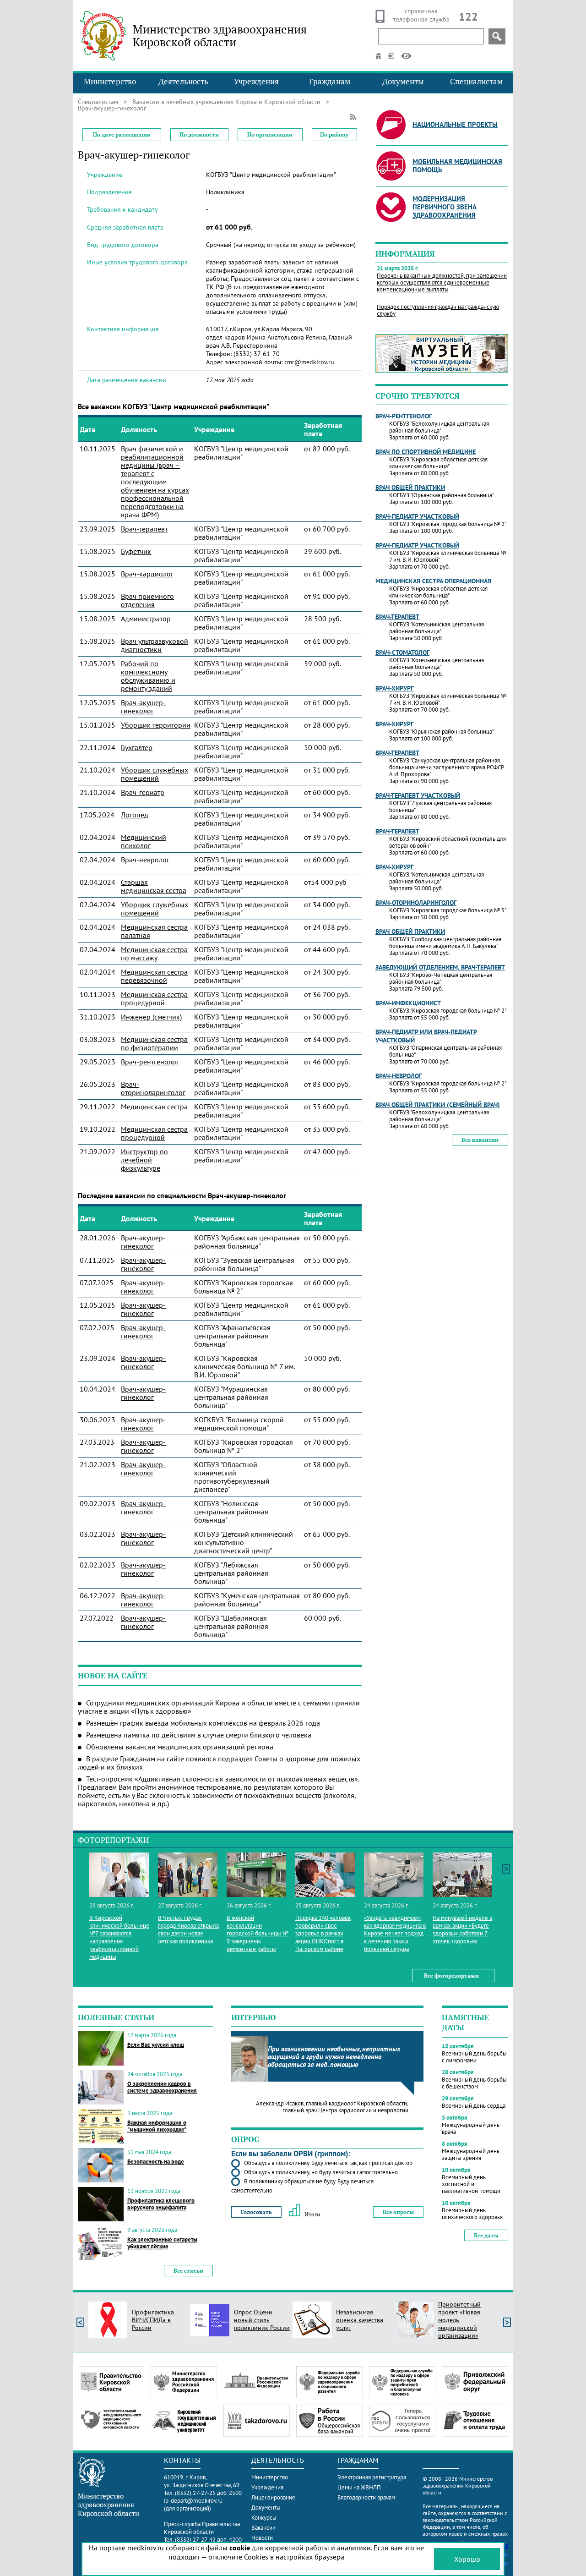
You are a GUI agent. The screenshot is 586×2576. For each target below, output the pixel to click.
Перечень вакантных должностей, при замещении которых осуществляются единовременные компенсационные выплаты (442, 282)
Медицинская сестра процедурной (154, 998)
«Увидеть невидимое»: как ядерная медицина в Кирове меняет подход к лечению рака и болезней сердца (395, 1933)
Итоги (312, 2214)
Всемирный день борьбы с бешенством (474, 2083)
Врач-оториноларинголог (153, 1088)
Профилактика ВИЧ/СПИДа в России (153, 2320)
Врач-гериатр (143, 792)
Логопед (135, 815)
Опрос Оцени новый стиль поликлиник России (262, 2320)
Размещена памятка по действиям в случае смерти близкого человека (199, 1735)
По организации (270, 134)
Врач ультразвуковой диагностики (155, 645)
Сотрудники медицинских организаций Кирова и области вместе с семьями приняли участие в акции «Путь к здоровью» (219, 1707)
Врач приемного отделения (147, 600)
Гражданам (330, 82)
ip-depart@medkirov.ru (193, 2501)
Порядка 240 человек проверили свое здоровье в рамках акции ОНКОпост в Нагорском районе (323, 1933)
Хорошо (467, 2559)
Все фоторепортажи (451, 1976)
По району (334, 134)
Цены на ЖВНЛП (359, 2487)
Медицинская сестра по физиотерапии (154, 1043)
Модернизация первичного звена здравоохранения (445, 207)
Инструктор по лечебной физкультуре (144, 1160)
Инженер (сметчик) (151, 1017)
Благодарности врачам (366, 2497)
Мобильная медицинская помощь (457, 166)
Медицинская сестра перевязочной (154, 976)
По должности (199, 134)
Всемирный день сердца (474, 2106)
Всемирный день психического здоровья (472, 2214)
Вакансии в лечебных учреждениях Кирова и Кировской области (226, 102)
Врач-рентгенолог (150, 1062)
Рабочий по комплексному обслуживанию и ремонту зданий (148, 676)
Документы (403, 82)
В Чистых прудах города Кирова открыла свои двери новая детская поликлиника (188, 1929)
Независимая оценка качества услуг (360, 2320)
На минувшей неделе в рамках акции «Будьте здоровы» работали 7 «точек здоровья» (462, 1929)
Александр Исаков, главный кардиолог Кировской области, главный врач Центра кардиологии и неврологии (332, 2107)
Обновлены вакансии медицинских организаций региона (180, 1747)
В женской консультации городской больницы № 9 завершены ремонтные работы (258, 1933)
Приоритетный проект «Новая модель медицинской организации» (459, 2320)
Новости (262, 2538)
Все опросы (398, 2212)
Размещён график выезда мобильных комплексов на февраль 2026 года (203, 1723)
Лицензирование (273, 2497)
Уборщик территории (156, 725)
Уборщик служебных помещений (155, 774)
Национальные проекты (455, 124)
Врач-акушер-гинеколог (143, 707)
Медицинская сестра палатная (154, 931)
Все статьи (188, 2271)
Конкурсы (264, 2518)
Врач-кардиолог (147, 574)
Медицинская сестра (154, 1107)
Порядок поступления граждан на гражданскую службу (438, 310)
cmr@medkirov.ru (309, 362)
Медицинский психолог (144, 841)
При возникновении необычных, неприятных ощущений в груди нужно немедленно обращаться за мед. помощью (334, 2057)
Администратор (146, 619)
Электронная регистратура (372, 2477)
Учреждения (256, 82)
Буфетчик (136, 551)
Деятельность (183, 82)
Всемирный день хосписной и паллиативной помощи (471, 2184)
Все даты (486, 2235)
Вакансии (263, 2528)
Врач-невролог (145, 860)
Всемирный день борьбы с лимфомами (474, 2057)
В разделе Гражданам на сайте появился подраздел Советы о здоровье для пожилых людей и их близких (219, 1763)
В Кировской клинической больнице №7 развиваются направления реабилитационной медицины (119, 1937)
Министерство (110, 82)
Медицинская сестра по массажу (154, 954)
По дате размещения (122, 134)
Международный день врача (471, 2128)
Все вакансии (480, 1140)
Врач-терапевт (144, 529)
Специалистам (476, 82)
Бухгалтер (137, 747)
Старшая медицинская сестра (154, 886)
